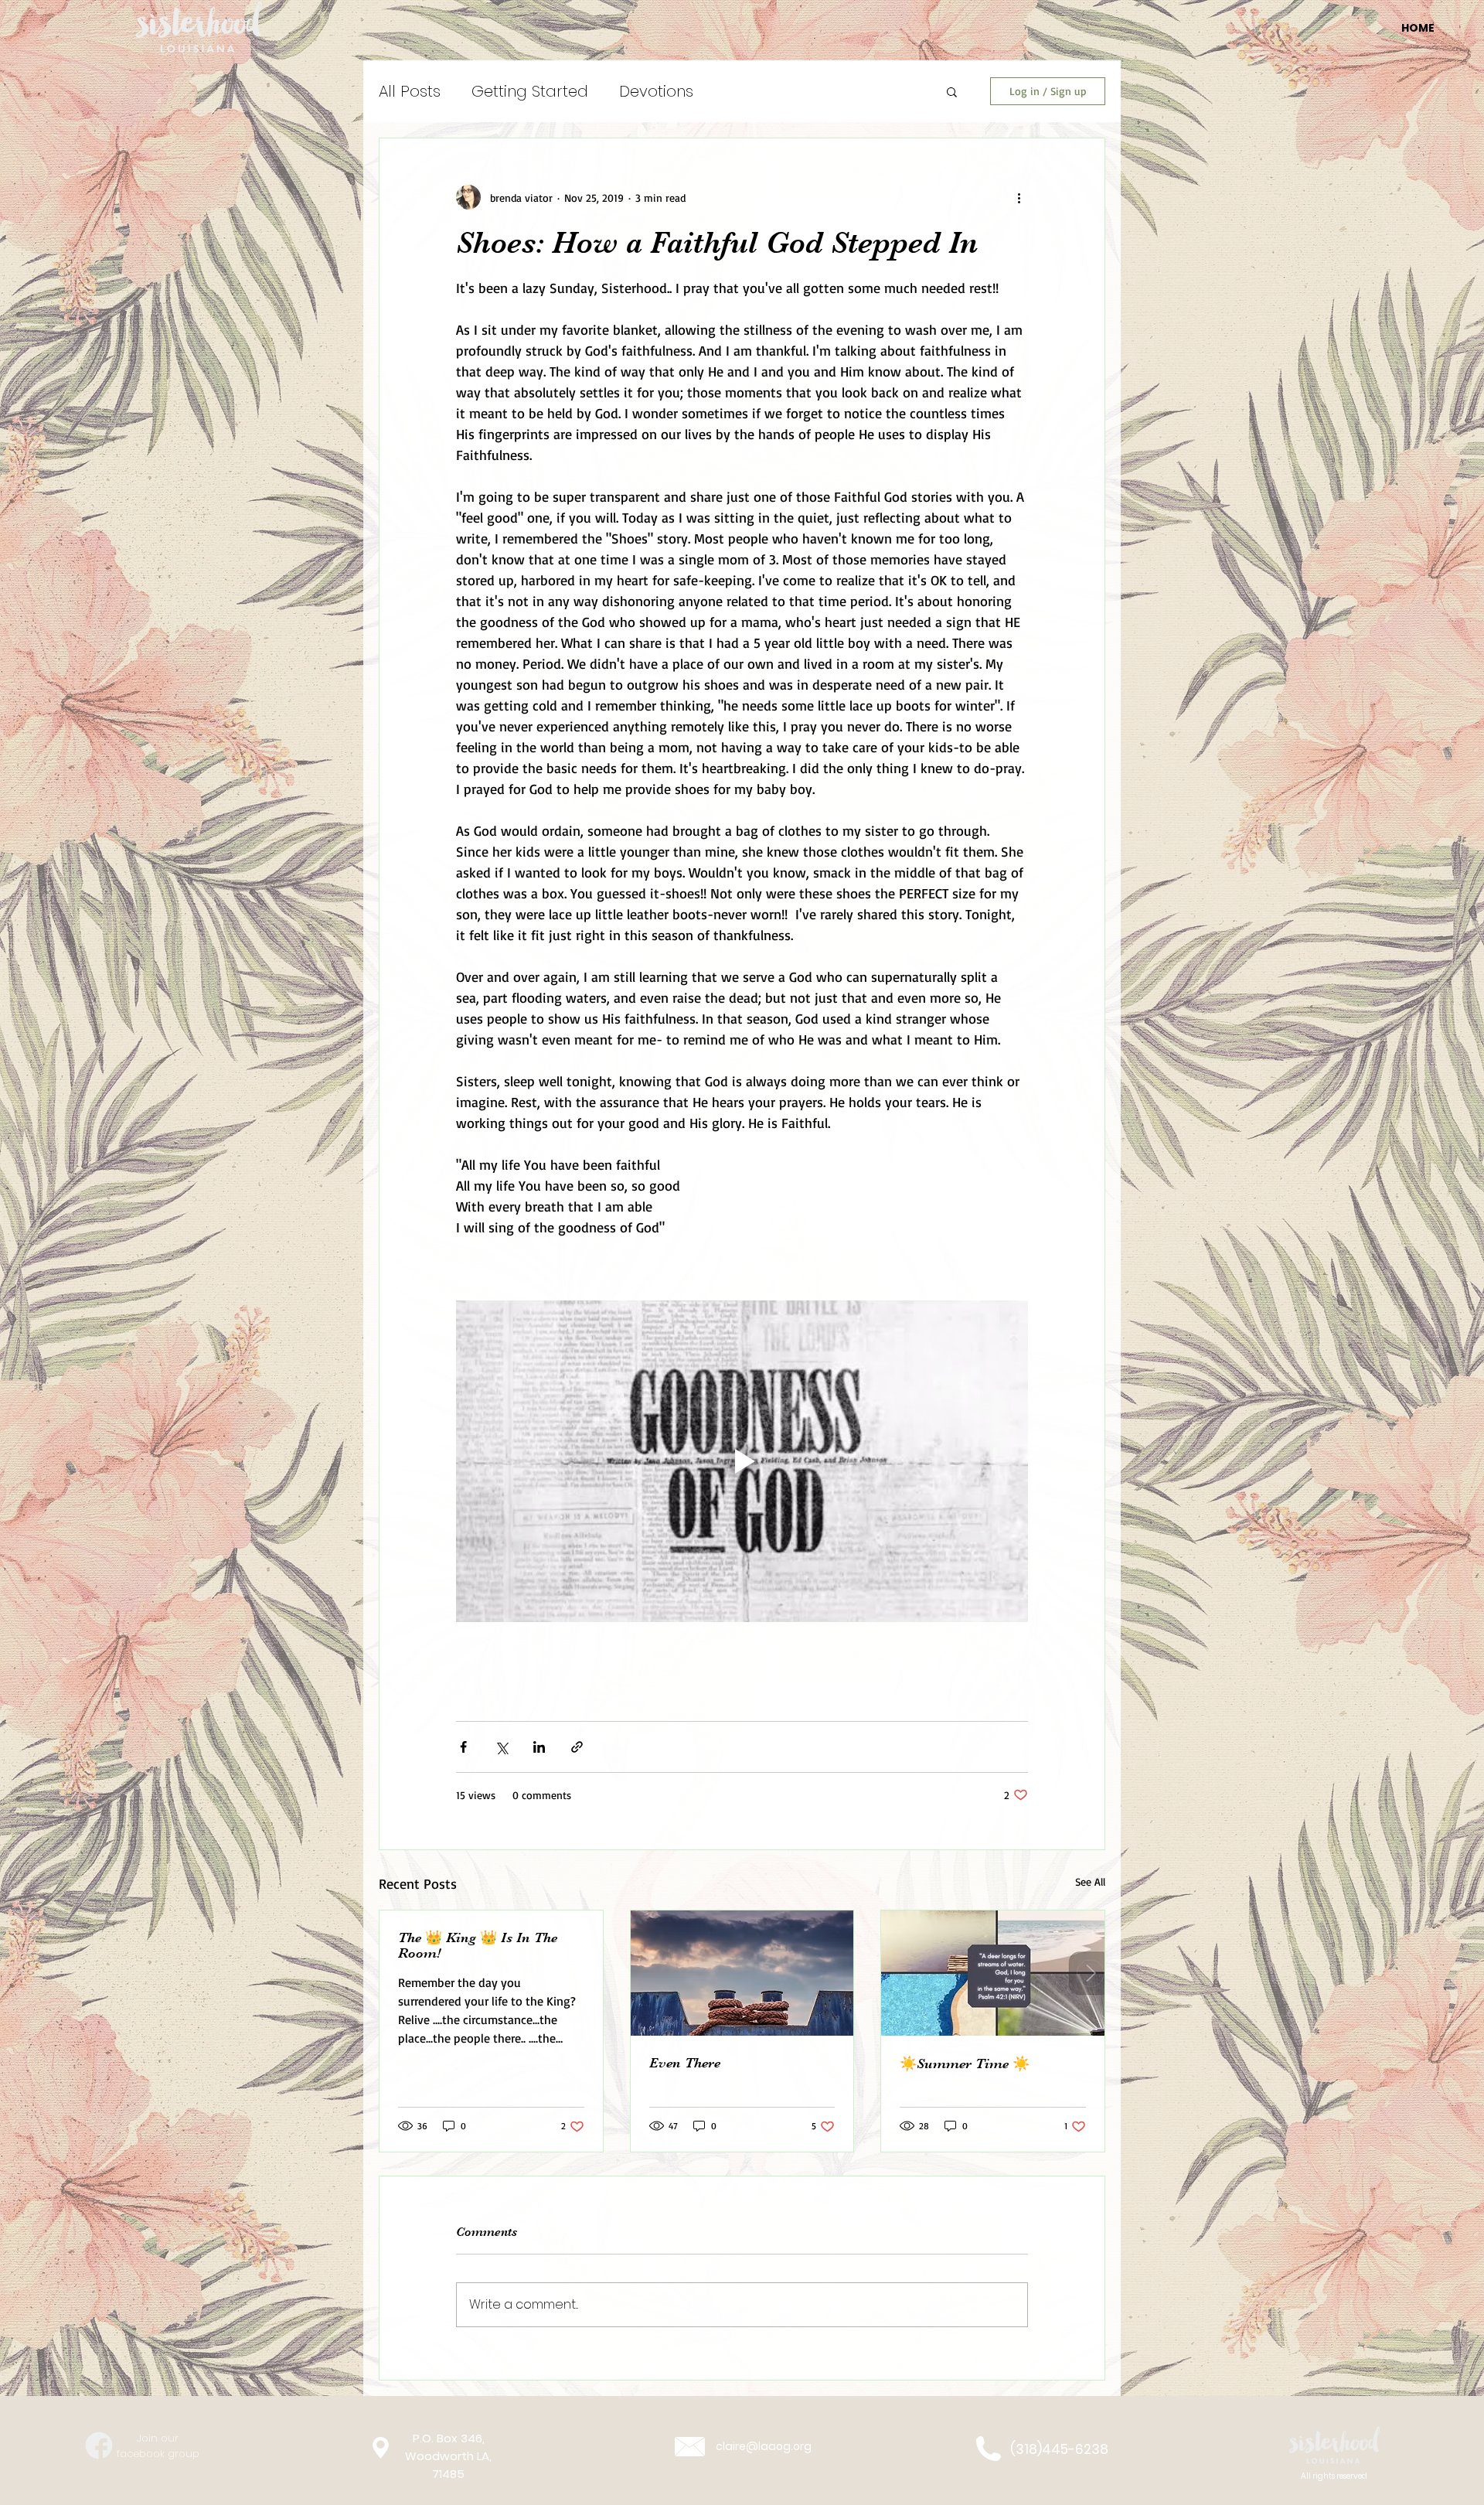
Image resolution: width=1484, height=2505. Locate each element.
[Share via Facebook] (463, 1747)
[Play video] (742, 1461)
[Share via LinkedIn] (539, 1747)
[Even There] (742, 1973)
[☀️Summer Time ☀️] (993, 1973)
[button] (952, 91)
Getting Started (530, 91)
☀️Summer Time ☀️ (965, 2064)
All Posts (410, 91)
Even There (685, 2063)
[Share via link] (577, 1747)
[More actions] (1019, 197)
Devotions (656, 91)
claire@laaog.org (764, 2446)
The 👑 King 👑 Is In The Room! (478, 1945)
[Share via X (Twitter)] (501, 1747)
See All (1090, 1881)
